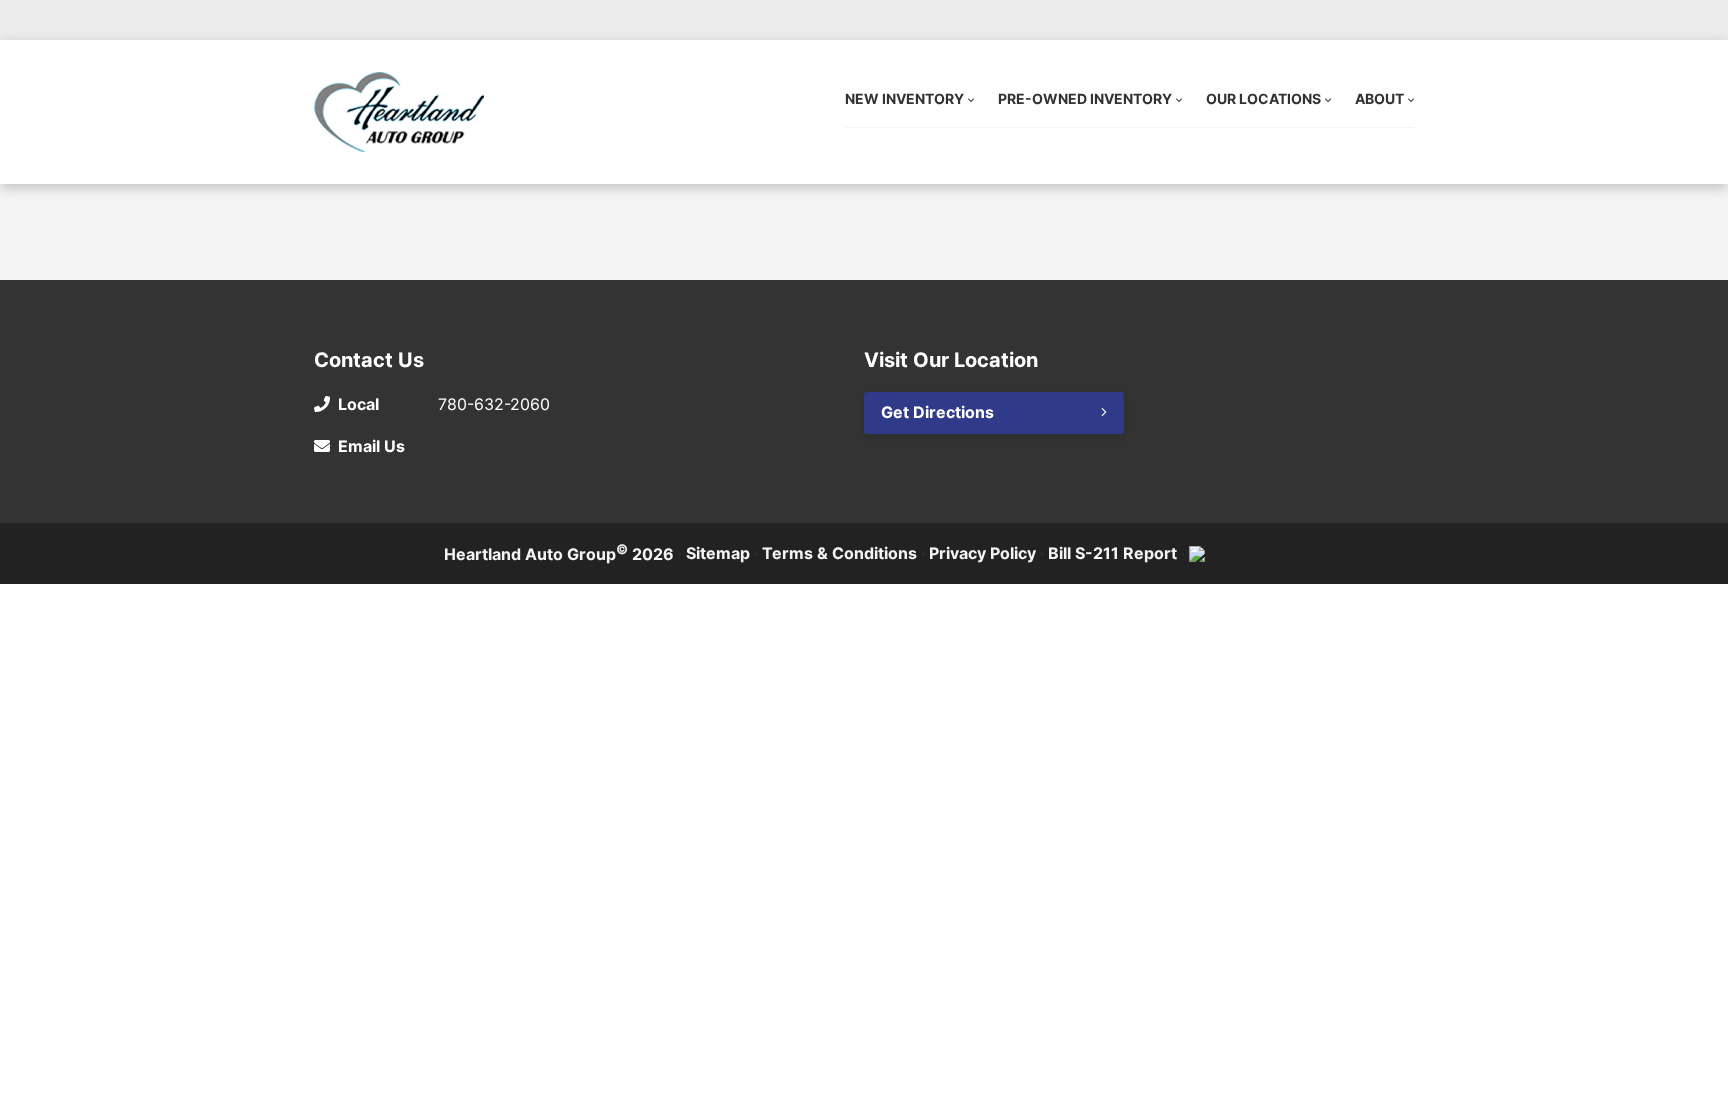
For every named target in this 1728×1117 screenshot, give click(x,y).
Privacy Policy (982, 553)
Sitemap (718, 553)
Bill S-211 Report (1112, 553)
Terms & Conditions (839, 553)
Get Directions (937, 412)
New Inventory (904, 98)
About (1379, 98)
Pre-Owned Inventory (1085, 98)
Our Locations (1263, 98)
